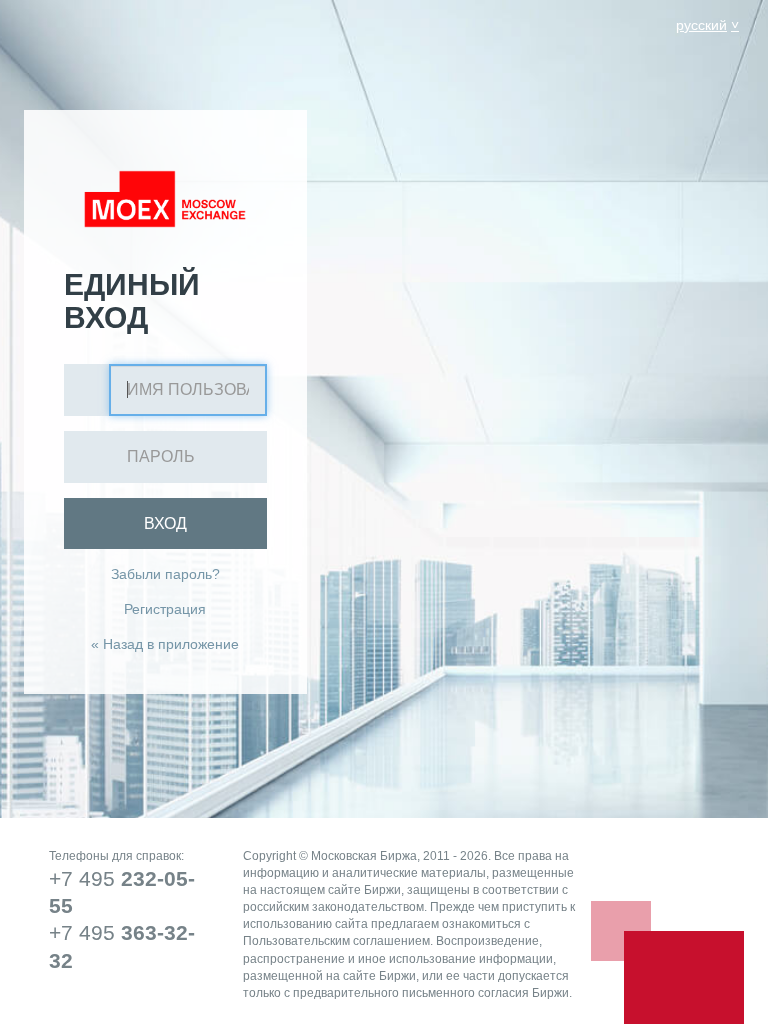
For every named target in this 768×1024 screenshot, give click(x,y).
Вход (165, 523)
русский (701, 25)
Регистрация (165, 609)
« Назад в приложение (165, 644)
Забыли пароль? (165, 574)
